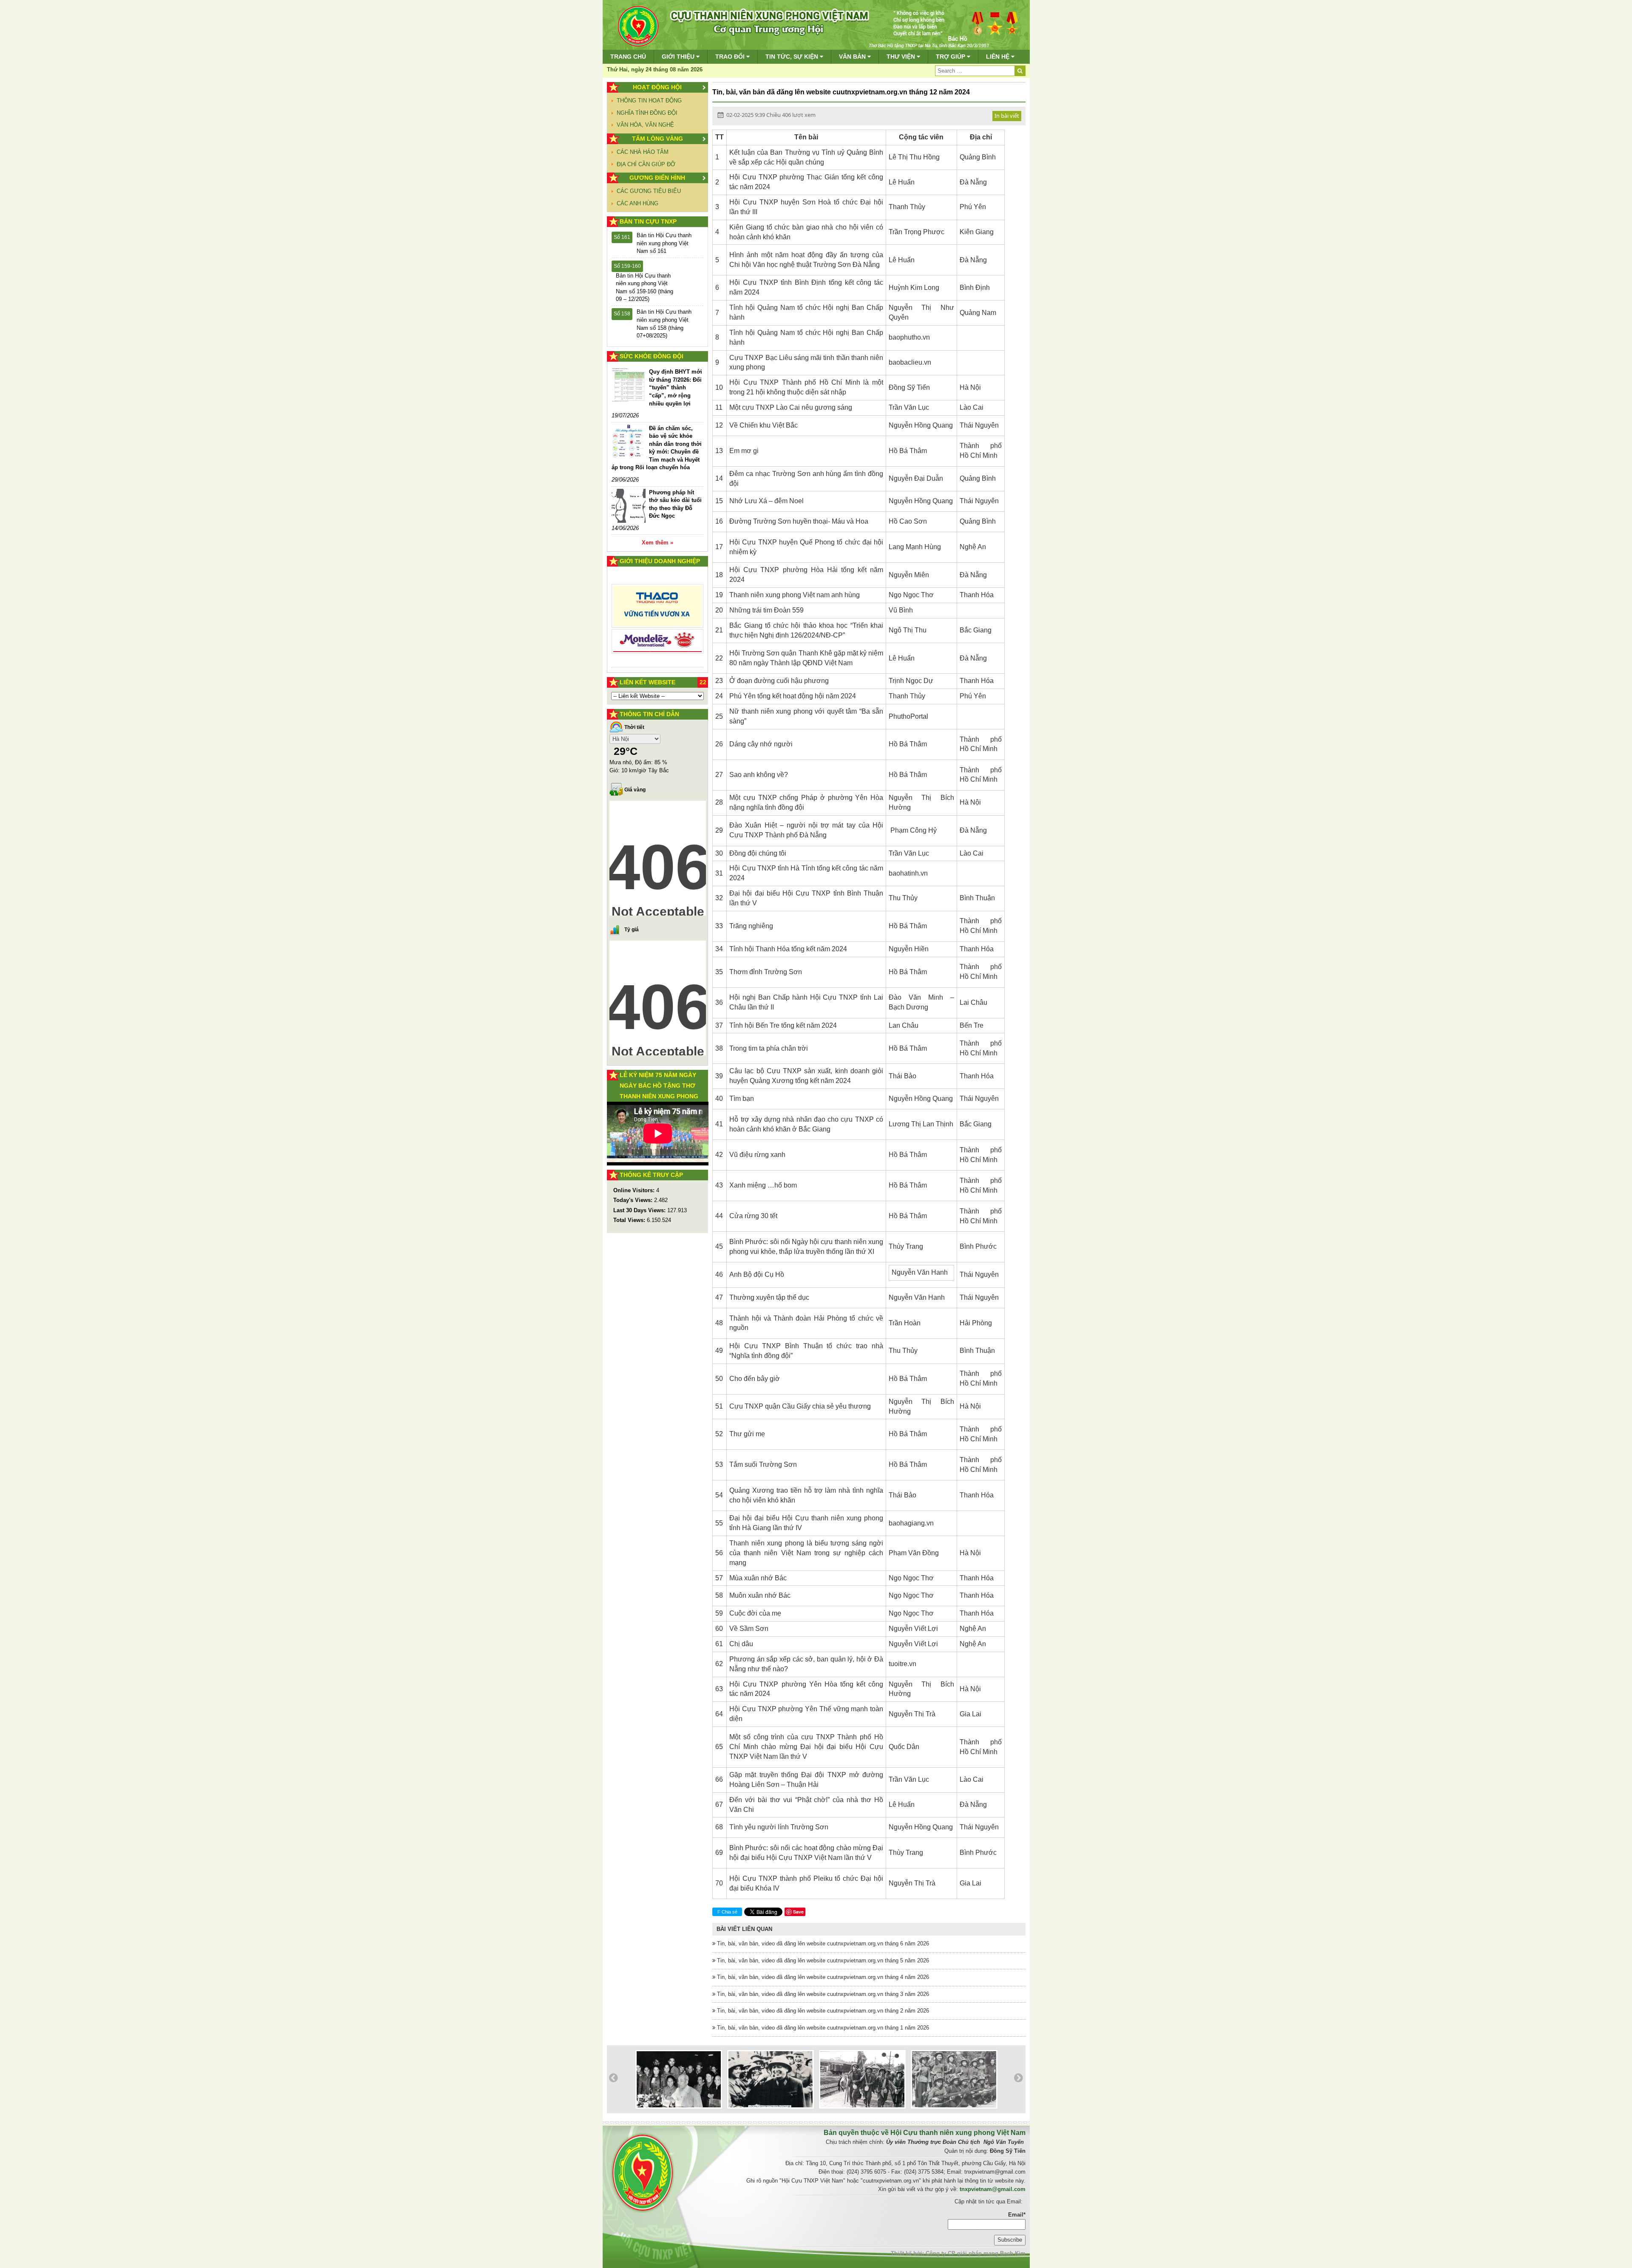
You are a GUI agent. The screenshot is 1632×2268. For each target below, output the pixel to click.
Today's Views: (634, 1200)
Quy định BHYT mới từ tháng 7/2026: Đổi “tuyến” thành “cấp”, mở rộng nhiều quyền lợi (676, 387)
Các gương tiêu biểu (649, 191)
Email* (1017, 2215)
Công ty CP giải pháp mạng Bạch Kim (976, 2253)
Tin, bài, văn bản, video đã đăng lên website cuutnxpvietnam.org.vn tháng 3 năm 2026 (822, 1994)
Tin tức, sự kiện (793, 57)
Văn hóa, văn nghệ (645, 125)
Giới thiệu (679, 57)
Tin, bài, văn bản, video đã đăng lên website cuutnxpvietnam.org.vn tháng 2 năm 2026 (822, 2011)
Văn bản (853, 57)
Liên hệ (999, 57)
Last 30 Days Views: (640, 1210)
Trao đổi (731, 57)
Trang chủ (628, 57)
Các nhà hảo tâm (643, 152)
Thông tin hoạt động (649, 101)
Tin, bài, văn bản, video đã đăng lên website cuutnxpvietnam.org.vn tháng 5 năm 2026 (822, 1960)
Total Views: (630, 1220)
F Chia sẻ (727, 1912)
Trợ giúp (951, 57)
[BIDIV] (658, 632)
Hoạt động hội (657, 87)
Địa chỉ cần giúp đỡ (646, 164)
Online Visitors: (635, 1190)
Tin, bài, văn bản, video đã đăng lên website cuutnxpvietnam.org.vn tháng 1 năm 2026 (822, 2028)
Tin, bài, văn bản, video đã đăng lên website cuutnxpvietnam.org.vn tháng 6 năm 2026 (822, 1943)
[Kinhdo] (658, 609)
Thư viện (902, 57)
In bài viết (1007, 116)
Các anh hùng (637, 203)
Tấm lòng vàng (657, 139)
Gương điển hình (657, 178)
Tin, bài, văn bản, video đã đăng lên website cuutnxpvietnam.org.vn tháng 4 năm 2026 (822, 1977)
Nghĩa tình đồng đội (647, 113)
